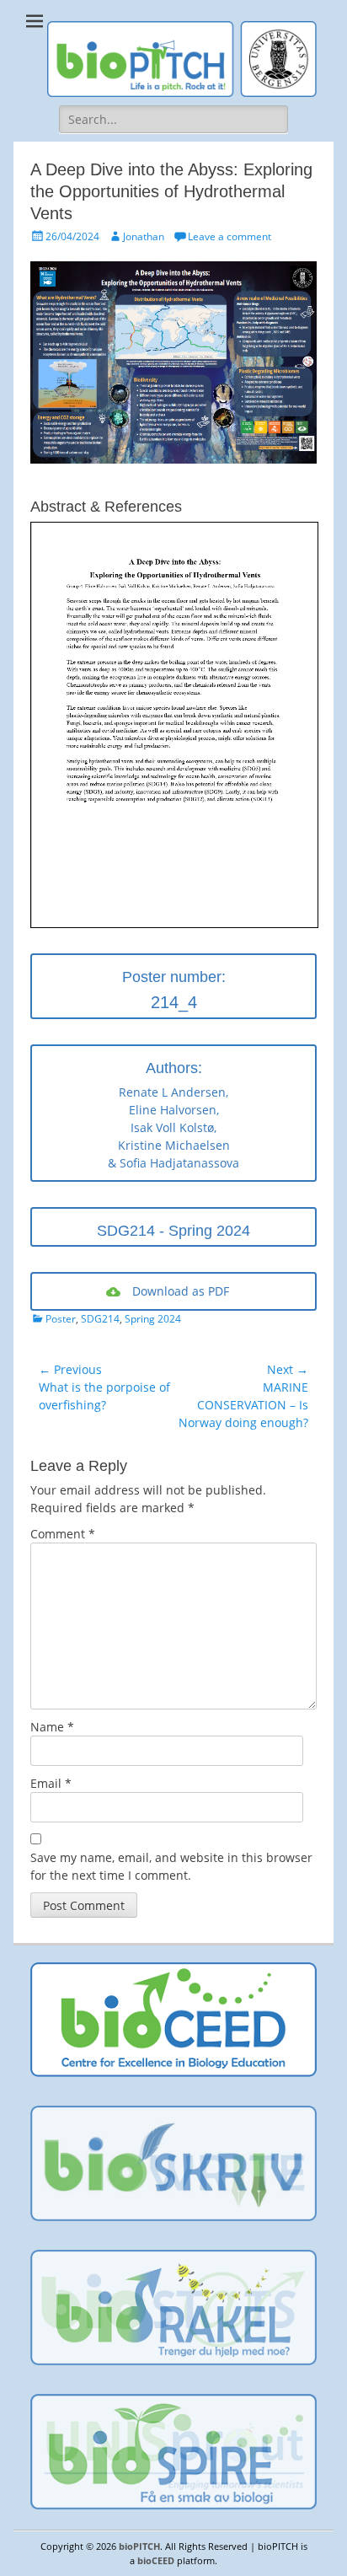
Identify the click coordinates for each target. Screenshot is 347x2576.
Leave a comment (230, 236)
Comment (63, 1534)
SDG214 (100, 1319)
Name (52, 1727)
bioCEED (156, 2560)
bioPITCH (139, 2546)
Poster (61, 1319)
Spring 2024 (153, 1319)
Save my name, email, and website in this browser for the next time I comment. (171, 1866)
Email (51, 1783)
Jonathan (144, 236)
